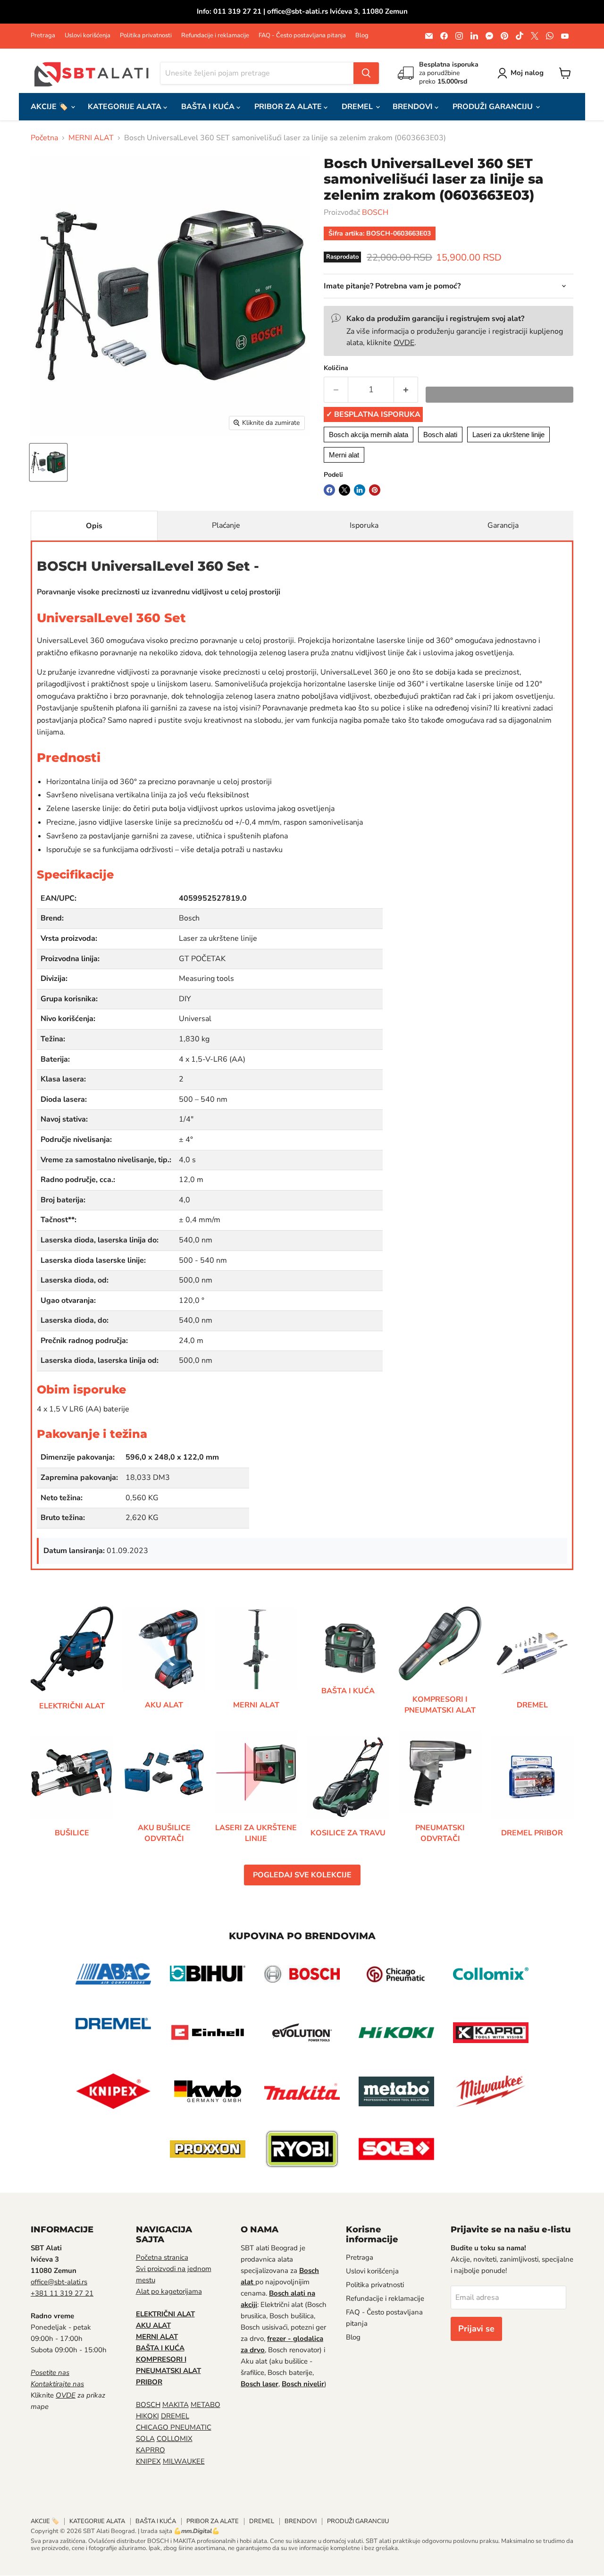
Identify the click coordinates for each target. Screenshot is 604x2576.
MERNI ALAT (91, 138)
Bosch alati (440, 435)
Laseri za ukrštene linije (508, 435)
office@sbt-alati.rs (59, 2282)
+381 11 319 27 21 (62, 2293)
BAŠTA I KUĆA (209, 107)
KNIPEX (148, 2461)
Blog (362, 36)
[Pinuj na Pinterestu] (375, 490)
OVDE (404, 343)
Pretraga (43, 36)
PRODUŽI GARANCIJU (494, 107)
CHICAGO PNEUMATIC (174, 2427)
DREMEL (358, 107)
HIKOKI (147, 2416)
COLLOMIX (175, 2439)
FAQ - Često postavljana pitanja (302, 36)
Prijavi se (476, 2329)
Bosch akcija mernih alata (369, 435)
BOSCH (375, 212)
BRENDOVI (414, 107)
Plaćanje (226, 525)
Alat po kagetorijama (169, 2291)
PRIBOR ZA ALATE (289, 107)
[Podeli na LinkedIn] (360, 490)
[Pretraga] (366, 73)
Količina (336, 368)
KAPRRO (151, 2450)
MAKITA (176, 2405)
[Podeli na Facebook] (329, 490)
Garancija (503, 525)
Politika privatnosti (146, 36)
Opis (94, 526)
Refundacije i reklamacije (215, 36)
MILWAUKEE (184, 2461)
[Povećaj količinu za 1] (406, 390)
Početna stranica (162, 2257)
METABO (206, 2405)
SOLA (145, 2439)
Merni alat (344, 455)
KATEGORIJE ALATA (126, 107)
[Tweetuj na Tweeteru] (344, 490)
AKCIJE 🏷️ (50, 107)
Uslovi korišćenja (88, 36)
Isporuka (364, 525)
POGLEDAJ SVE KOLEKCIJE (302, 1875)
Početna (44, 138)
